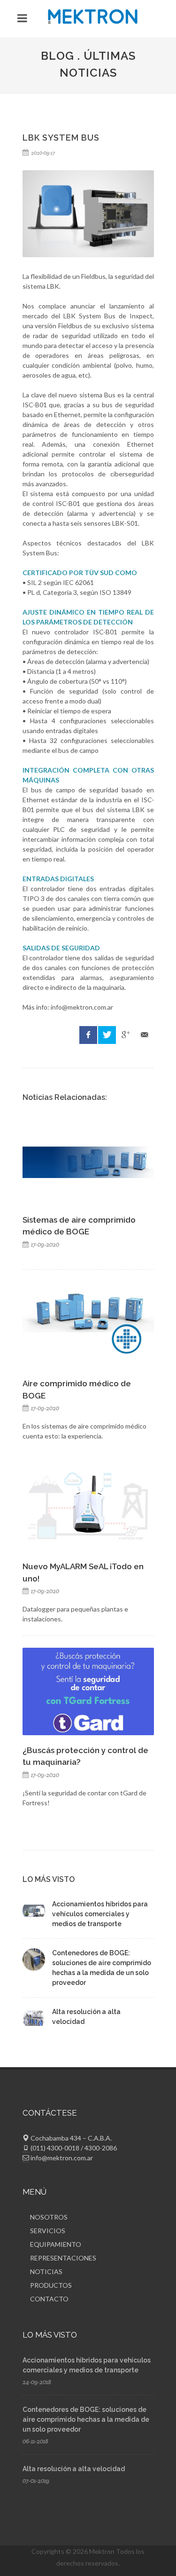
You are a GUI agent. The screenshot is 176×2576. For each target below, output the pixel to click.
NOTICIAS (46, 2272)
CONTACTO (49, 2299)
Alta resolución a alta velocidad (74, 2469)
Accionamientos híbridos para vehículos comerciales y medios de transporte (100, 1914)
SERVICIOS (48, 2231)
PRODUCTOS (51, 2285)
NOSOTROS (49, 2217)
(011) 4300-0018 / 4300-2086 (74, 2148)
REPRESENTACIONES (63, 2258)
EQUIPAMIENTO (56, 2244)
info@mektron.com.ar (62, 2158)
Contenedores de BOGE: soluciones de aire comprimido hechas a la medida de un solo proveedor (86, 2419)
